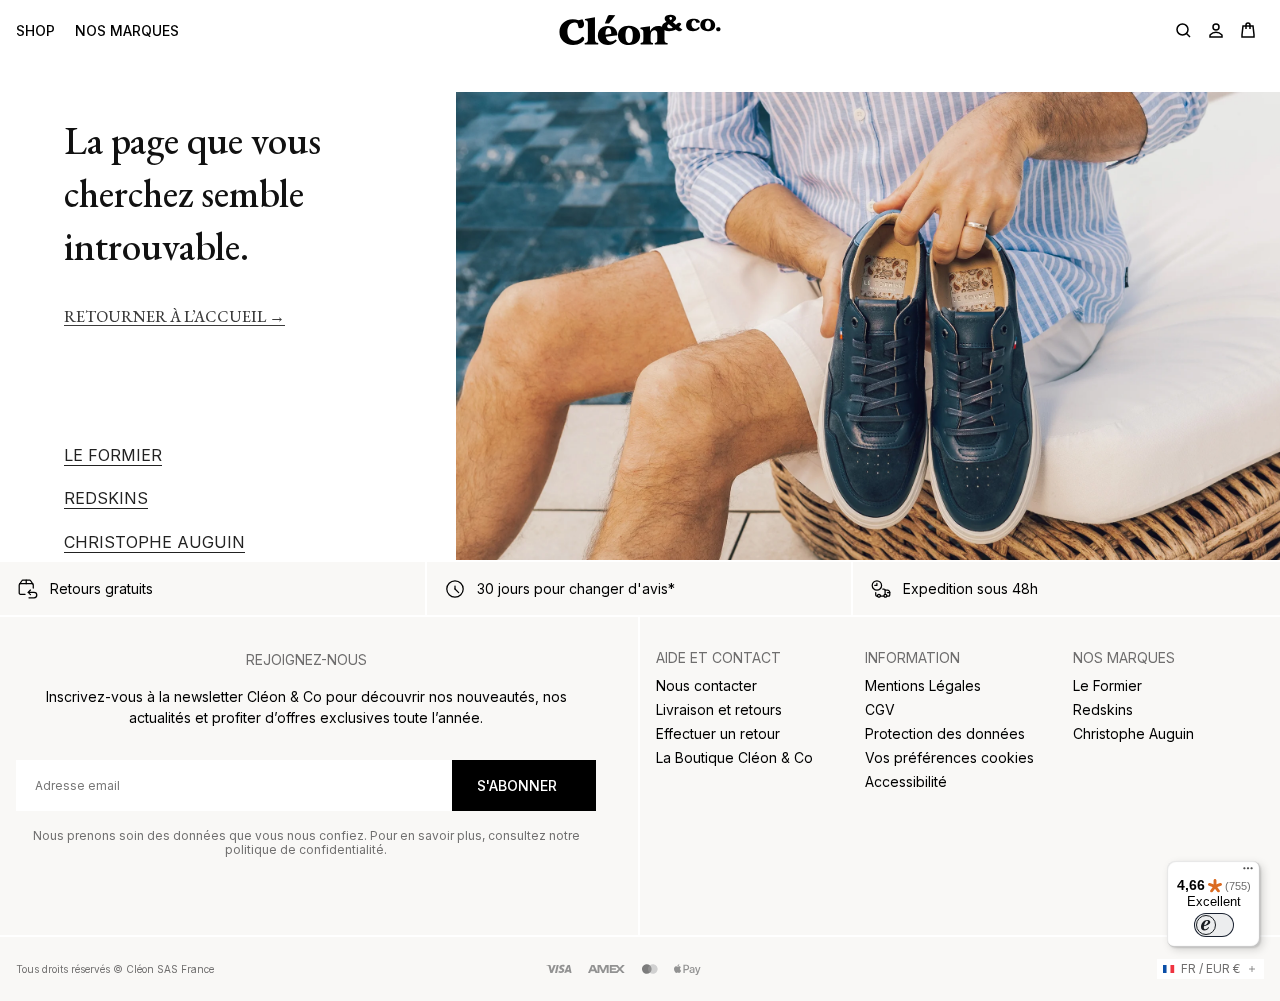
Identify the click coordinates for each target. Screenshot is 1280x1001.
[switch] (1214, 925)
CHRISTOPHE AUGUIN (154, 542)
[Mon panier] (1248, 30)
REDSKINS (106, 498)
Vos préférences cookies (949, 757)
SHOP (35, 30)
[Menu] (1248, 873)
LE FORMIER (113, 455)
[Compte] (1216, 30)
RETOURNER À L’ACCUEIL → (174, 316)
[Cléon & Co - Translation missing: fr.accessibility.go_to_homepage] (639, 30)
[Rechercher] (1184, 30)
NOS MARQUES (127, 30)
